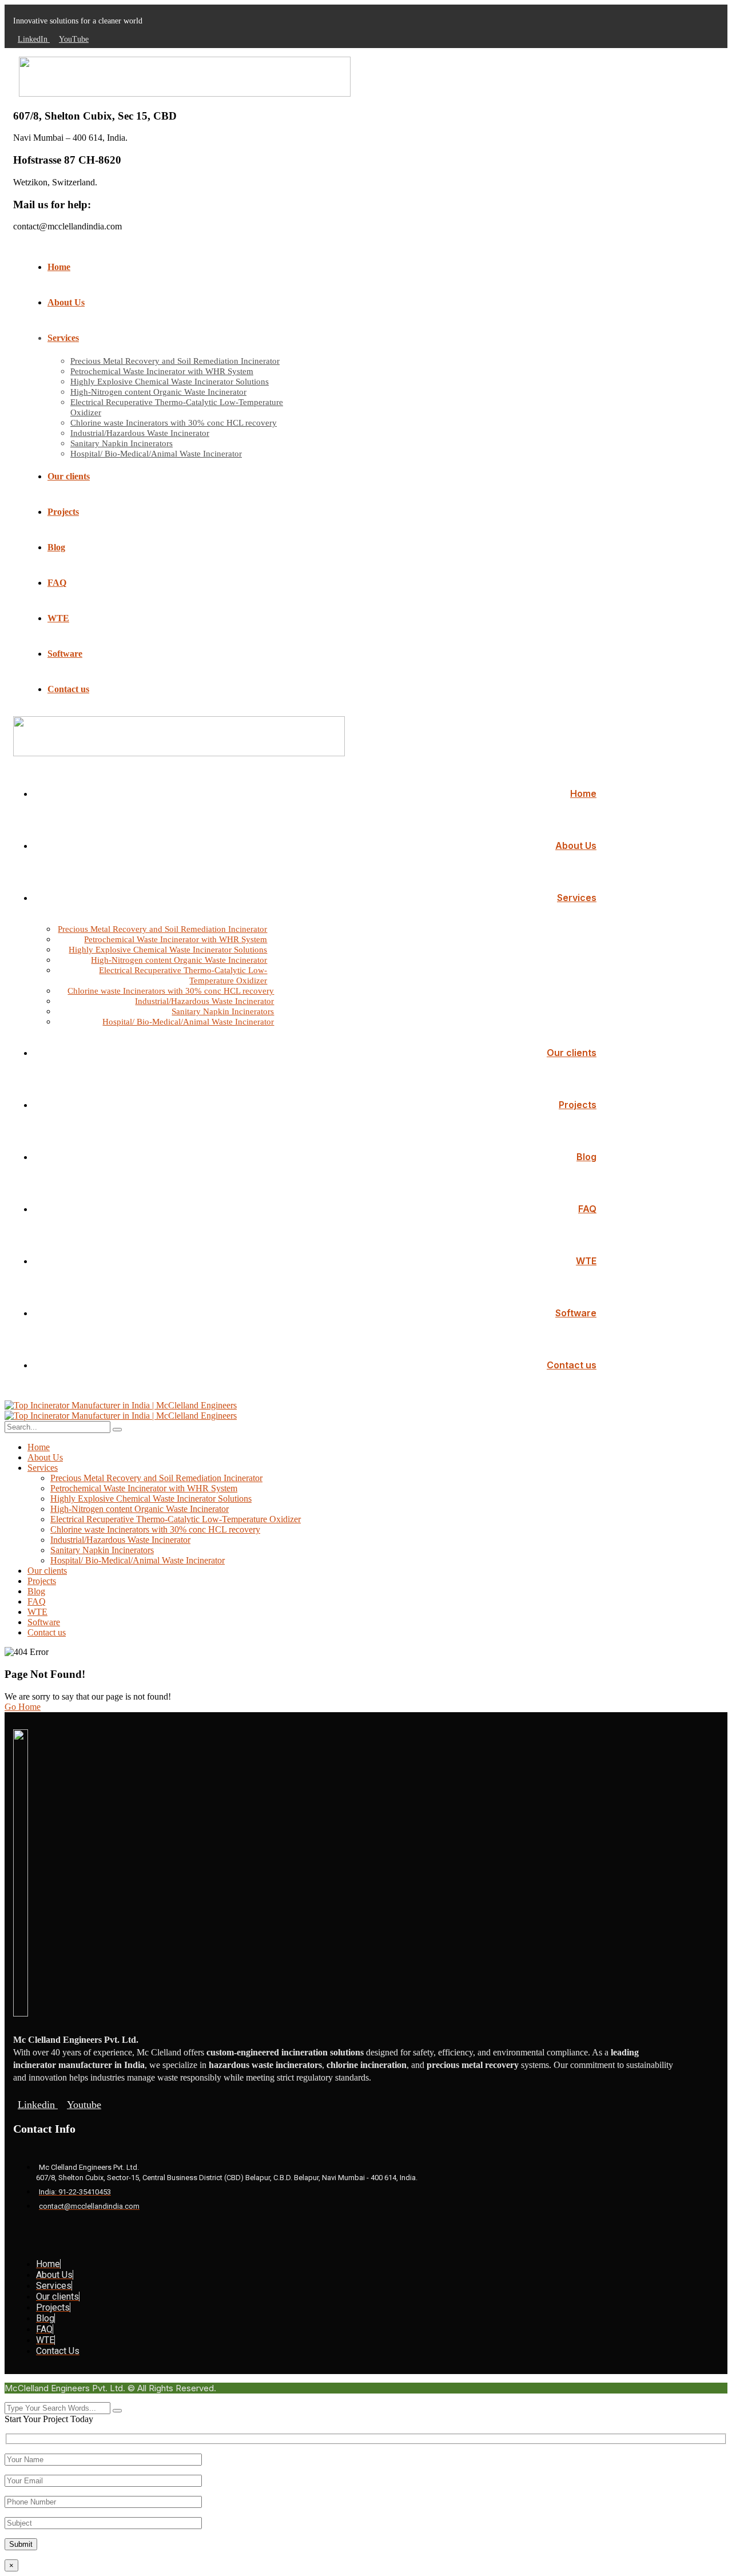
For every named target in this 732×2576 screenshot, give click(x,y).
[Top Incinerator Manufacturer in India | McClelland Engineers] (121, 1405)
